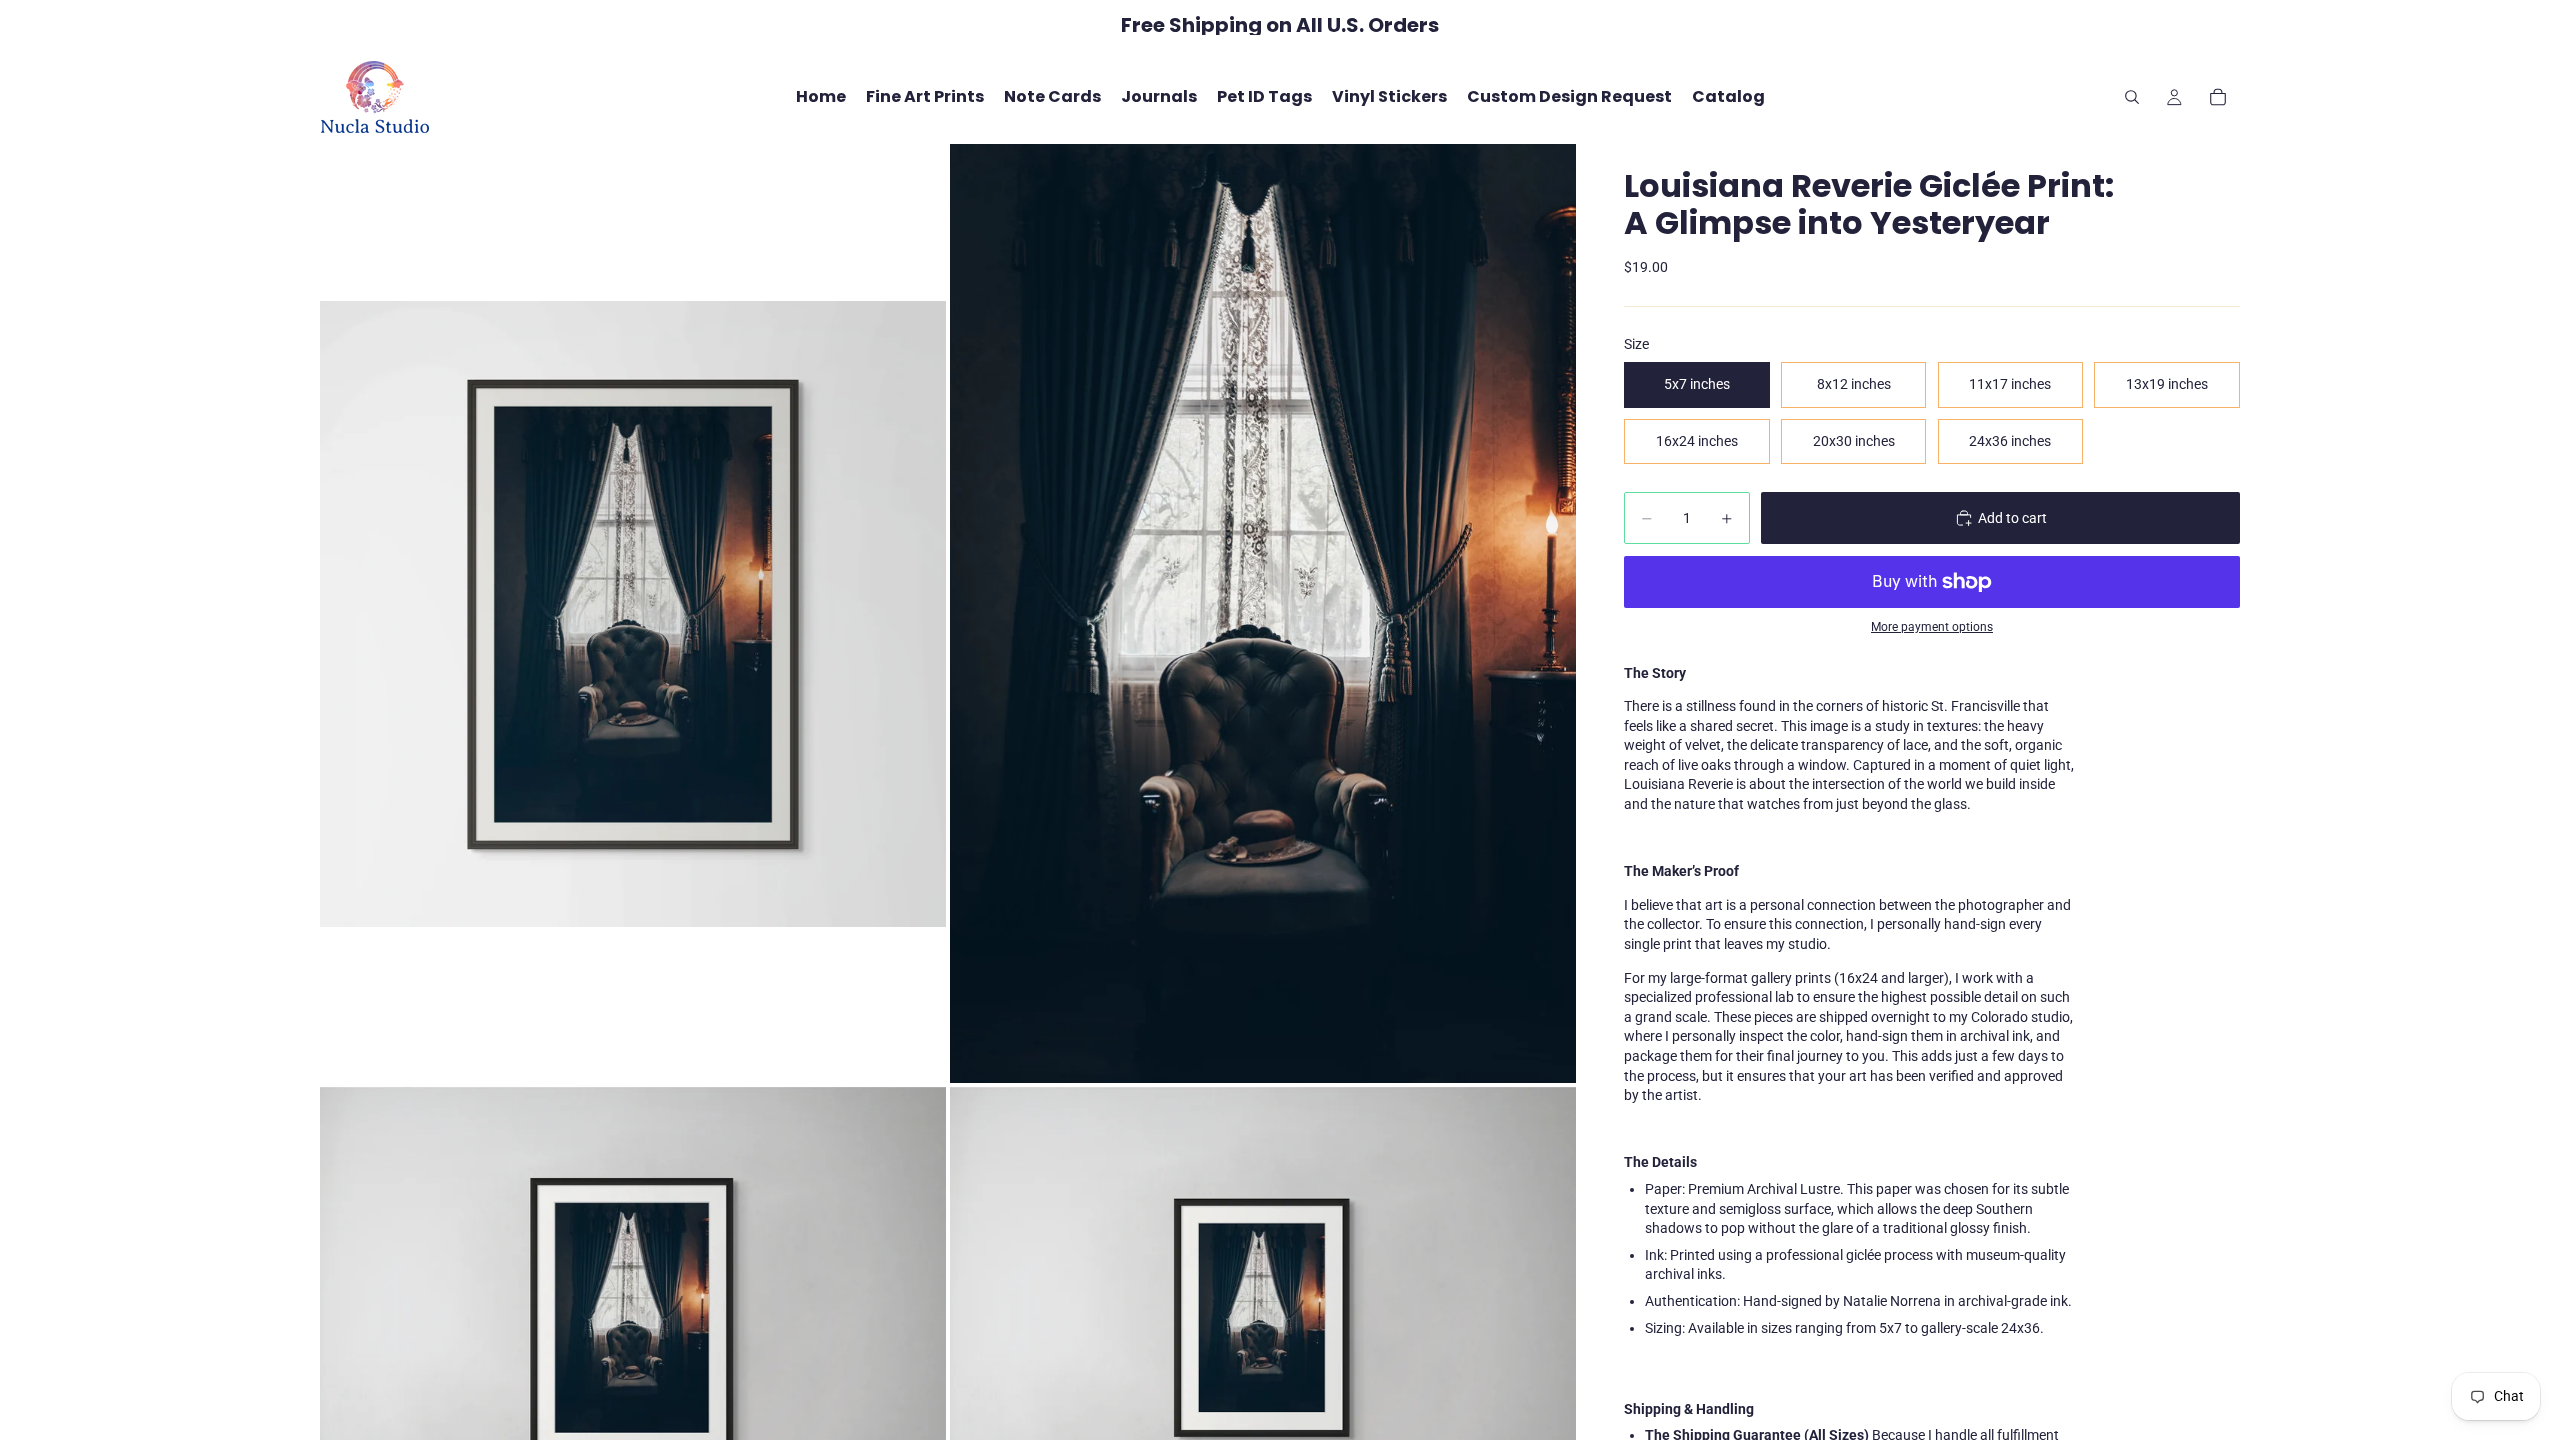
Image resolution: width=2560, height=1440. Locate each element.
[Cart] (2218, 97)
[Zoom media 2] (1263, 613)
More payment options (1932, 627)
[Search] (2132, 97)
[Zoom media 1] (633, 613)
